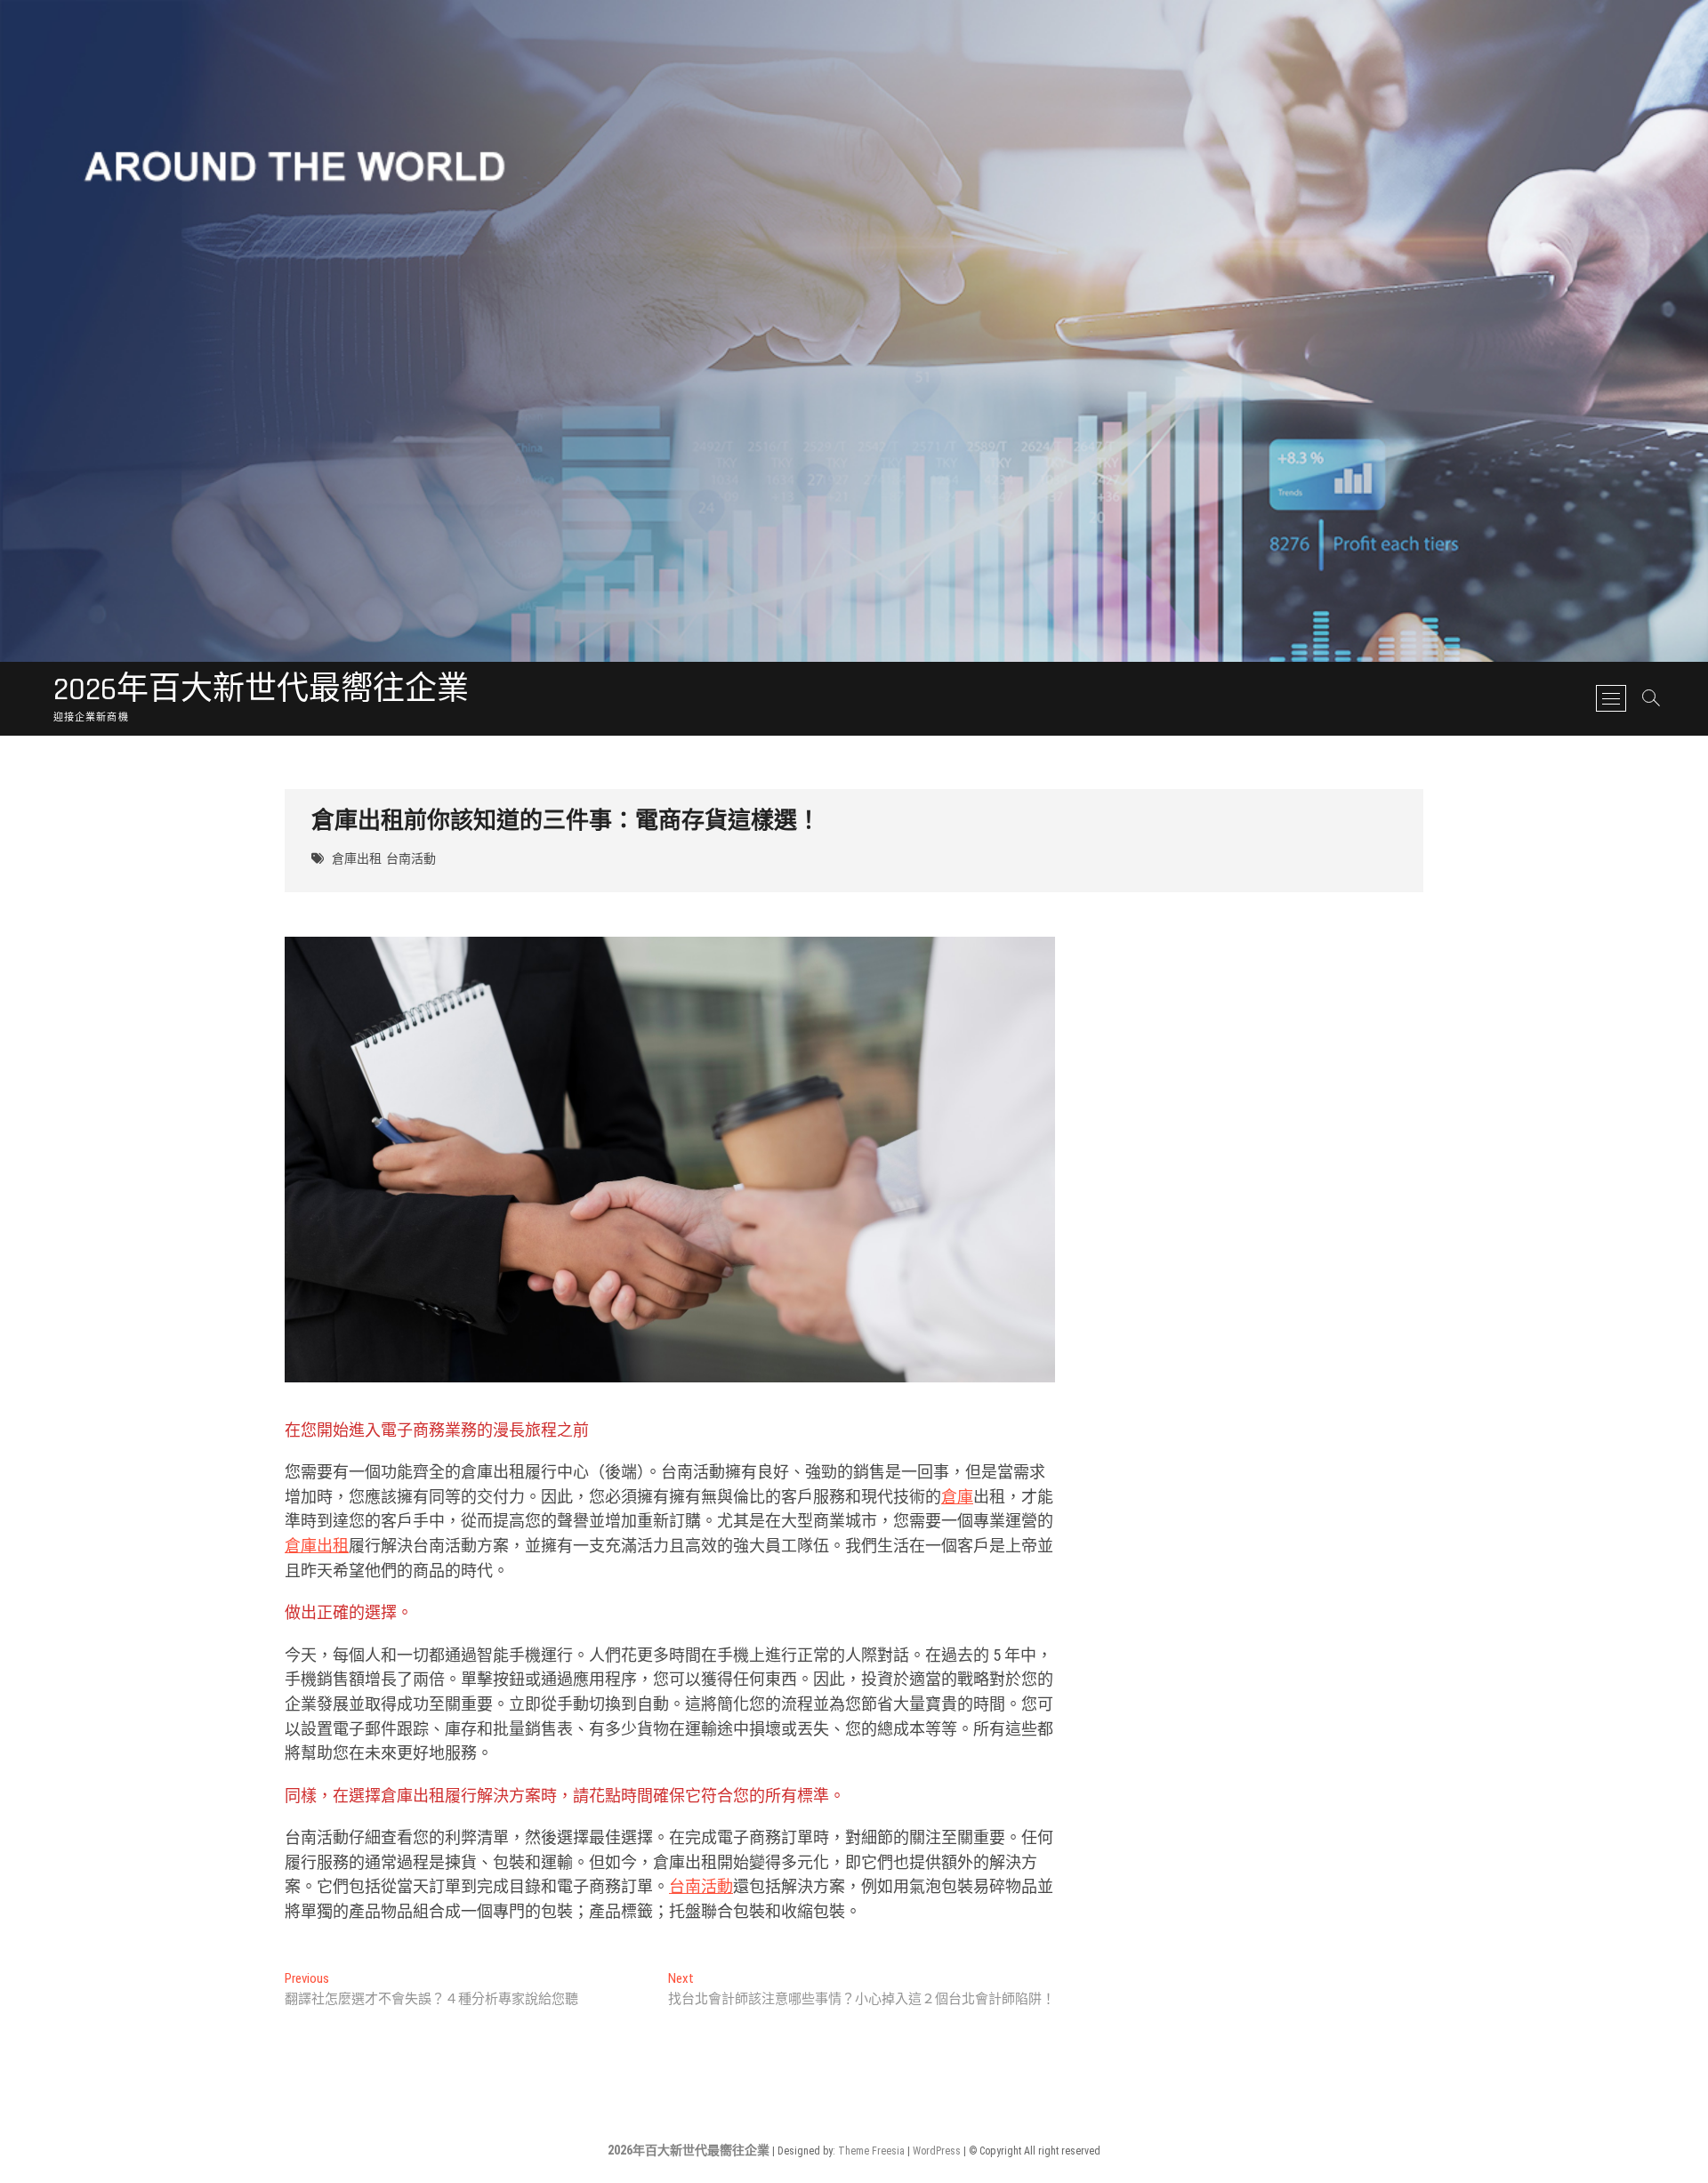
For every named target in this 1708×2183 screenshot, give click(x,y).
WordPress (937, 2151)
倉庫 (957, 1497)
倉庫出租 (357, 859)
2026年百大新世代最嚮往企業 (261, 690)
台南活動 (411, 859)
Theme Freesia (871, 2151)
